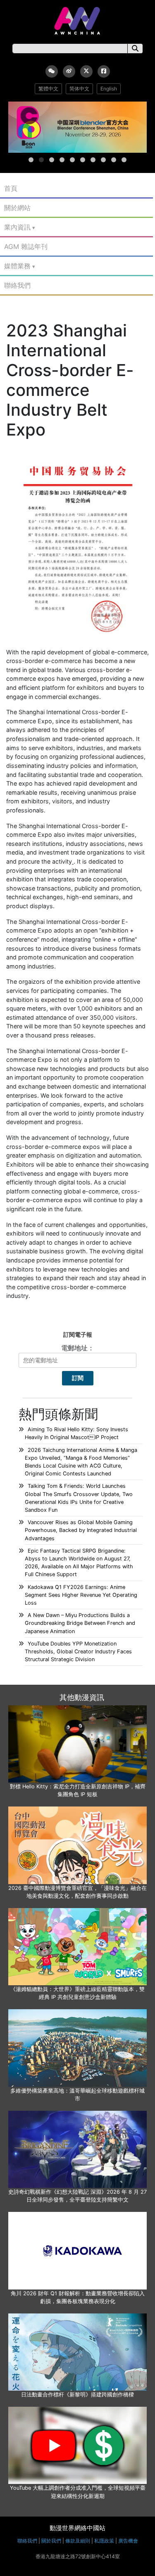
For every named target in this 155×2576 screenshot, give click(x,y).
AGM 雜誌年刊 (26, 246)
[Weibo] (69, 71)
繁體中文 (48, 89)
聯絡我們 (17, 285)
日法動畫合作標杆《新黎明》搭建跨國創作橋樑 (77, 2395)
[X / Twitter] (86, 71)
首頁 (11, 188)
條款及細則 (78, 2541)
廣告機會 (128, 2541)
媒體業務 (17, 266)
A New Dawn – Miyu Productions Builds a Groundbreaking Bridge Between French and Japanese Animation (80, 1623)
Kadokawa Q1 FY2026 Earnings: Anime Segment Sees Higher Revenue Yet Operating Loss (81, 1595)
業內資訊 (17, 227)
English (109, 89)
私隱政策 (104, 2541)
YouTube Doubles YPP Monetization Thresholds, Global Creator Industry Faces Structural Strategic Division (78, 1651)
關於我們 (51, 2541)
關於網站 (17, 208)
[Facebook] (104, 71)
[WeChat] (52, 71)
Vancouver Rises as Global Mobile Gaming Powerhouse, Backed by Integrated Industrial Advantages (81, 1530)
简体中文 (79, 89)
